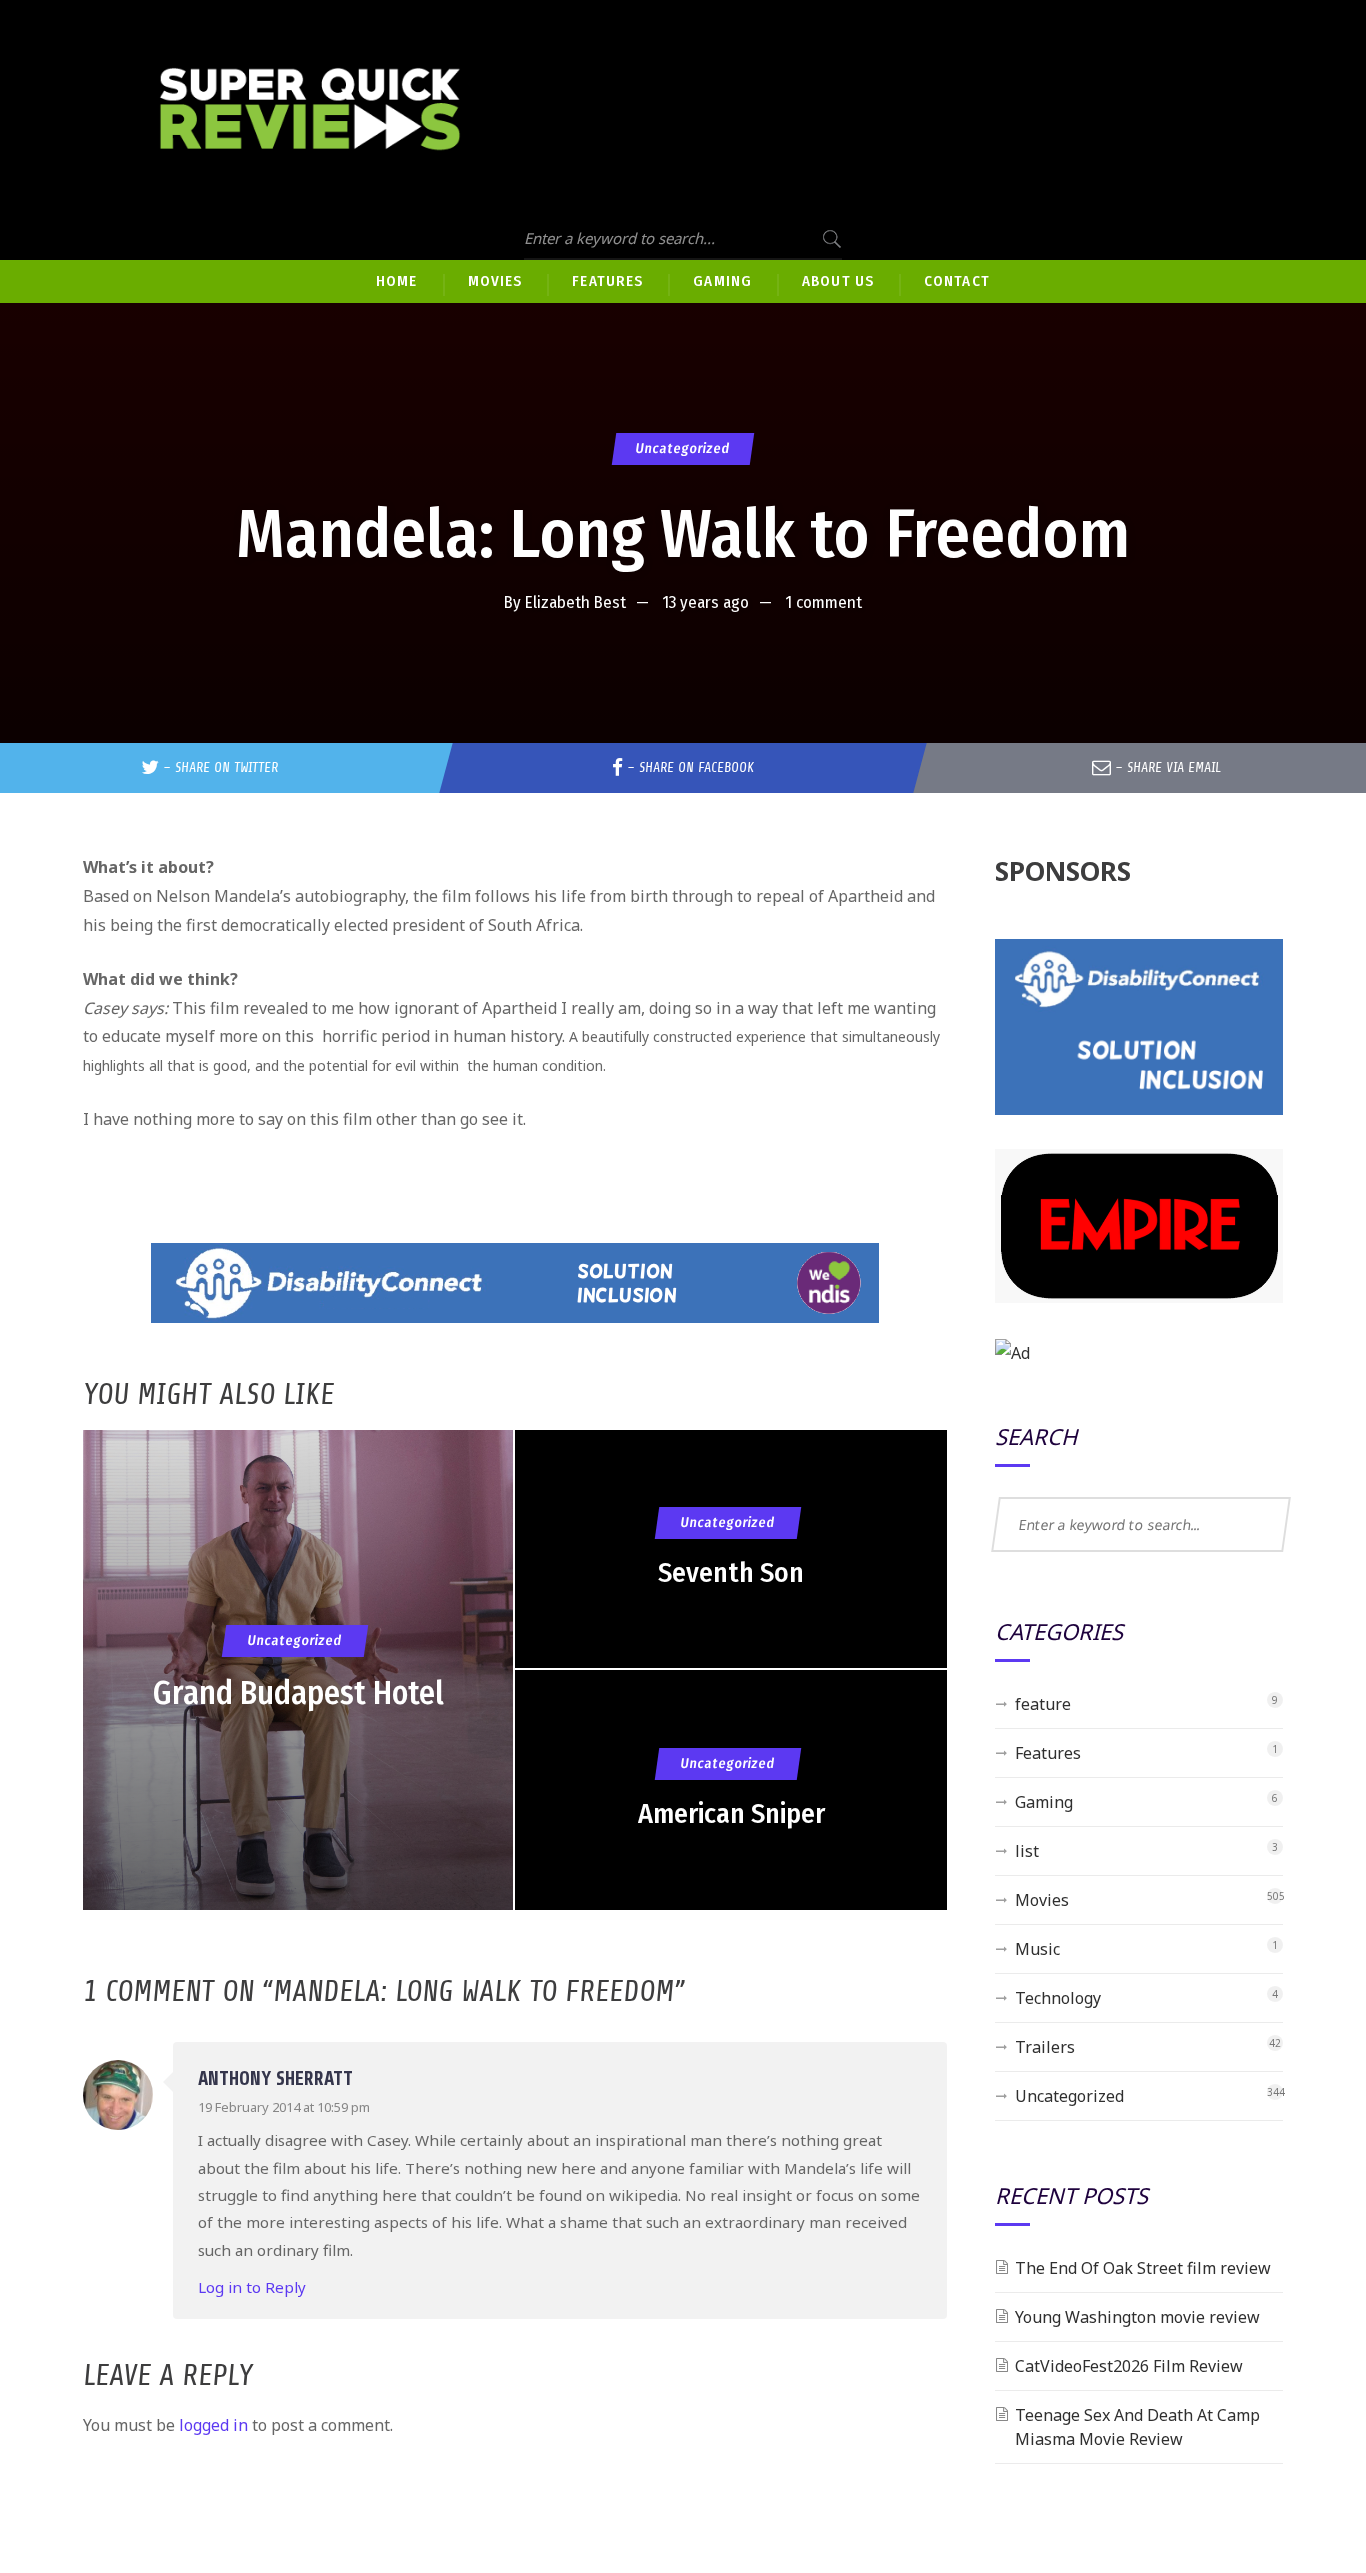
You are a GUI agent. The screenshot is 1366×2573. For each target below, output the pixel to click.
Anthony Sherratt (275, 2079)
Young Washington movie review (1137, 2317)
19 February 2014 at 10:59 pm (284, 2107)
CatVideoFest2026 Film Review (1129, 2366)
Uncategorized (683, 448)
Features (1048, 1753)
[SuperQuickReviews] (310, 109)
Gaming (1044, 1802)
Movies (1042, 1900)
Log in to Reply (252, 2287)
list (1027, 1851)
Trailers (1045, 2047)
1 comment (824, 602)
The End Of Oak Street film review (1143, 2268)
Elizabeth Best (575, 602)
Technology (1058, 1998)
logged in (213, 2425)
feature (1043, 1704)
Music (1037, 1949)
